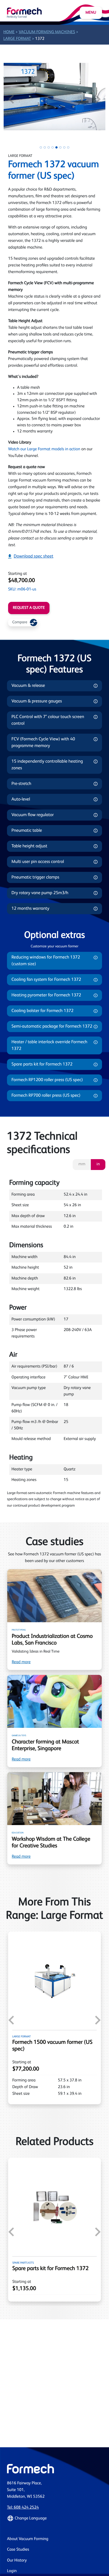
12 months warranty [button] (30, 909)
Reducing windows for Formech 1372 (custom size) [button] (46, 961)
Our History (17, 2561)
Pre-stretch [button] (21, 784)
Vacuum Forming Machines (47, 32)
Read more (21, 1662)
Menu (91, 13)
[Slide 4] (53, 147)
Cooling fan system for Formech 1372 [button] (46, 980)
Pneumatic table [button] (27, 831)
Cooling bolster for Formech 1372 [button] (42, 1011)
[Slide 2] (45, 147)
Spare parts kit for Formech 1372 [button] (42, 1064)
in (98, 1164)
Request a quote (29, 608)
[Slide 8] (68, 147)
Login (12, 2571)
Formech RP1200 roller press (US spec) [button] (47, 1080)
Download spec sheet (34, 556)
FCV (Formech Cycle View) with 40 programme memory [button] (43, 743)
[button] (54, 2518)
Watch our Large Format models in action (44, 449)
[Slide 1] (41, 147)
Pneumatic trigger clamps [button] (35, 877)
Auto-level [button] (21, 799)
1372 (40, 39)
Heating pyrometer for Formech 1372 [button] (46, 995)
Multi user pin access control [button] (38, 862)
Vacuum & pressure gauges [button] (37, 701)
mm (82, 1164)
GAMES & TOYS (19, 1736)
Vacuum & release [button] (28, 686)
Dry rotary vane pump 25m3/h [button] (40, 893)
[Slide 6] (60, 147)
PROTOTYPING (19, 1630)
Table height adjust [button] (29, 846)
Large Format (17, 39)
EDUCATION (18, 1833)
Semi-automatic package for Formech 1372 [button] (52, 1026)
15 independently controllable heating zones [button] (47, 765)
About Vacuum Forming (28, 2539)
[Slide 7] (64, 147)
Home (9, 32)
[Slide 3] (49, 147)
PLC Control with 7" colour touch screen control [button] (48, 720)
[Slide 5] (56, 147)
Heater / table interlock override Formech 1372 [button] (49, 1045)
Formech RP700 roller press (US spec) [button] (46, 1096)
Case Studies (18, 2550)
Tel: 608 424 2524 (23, 2508)
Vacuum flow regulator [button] (33, 815)
